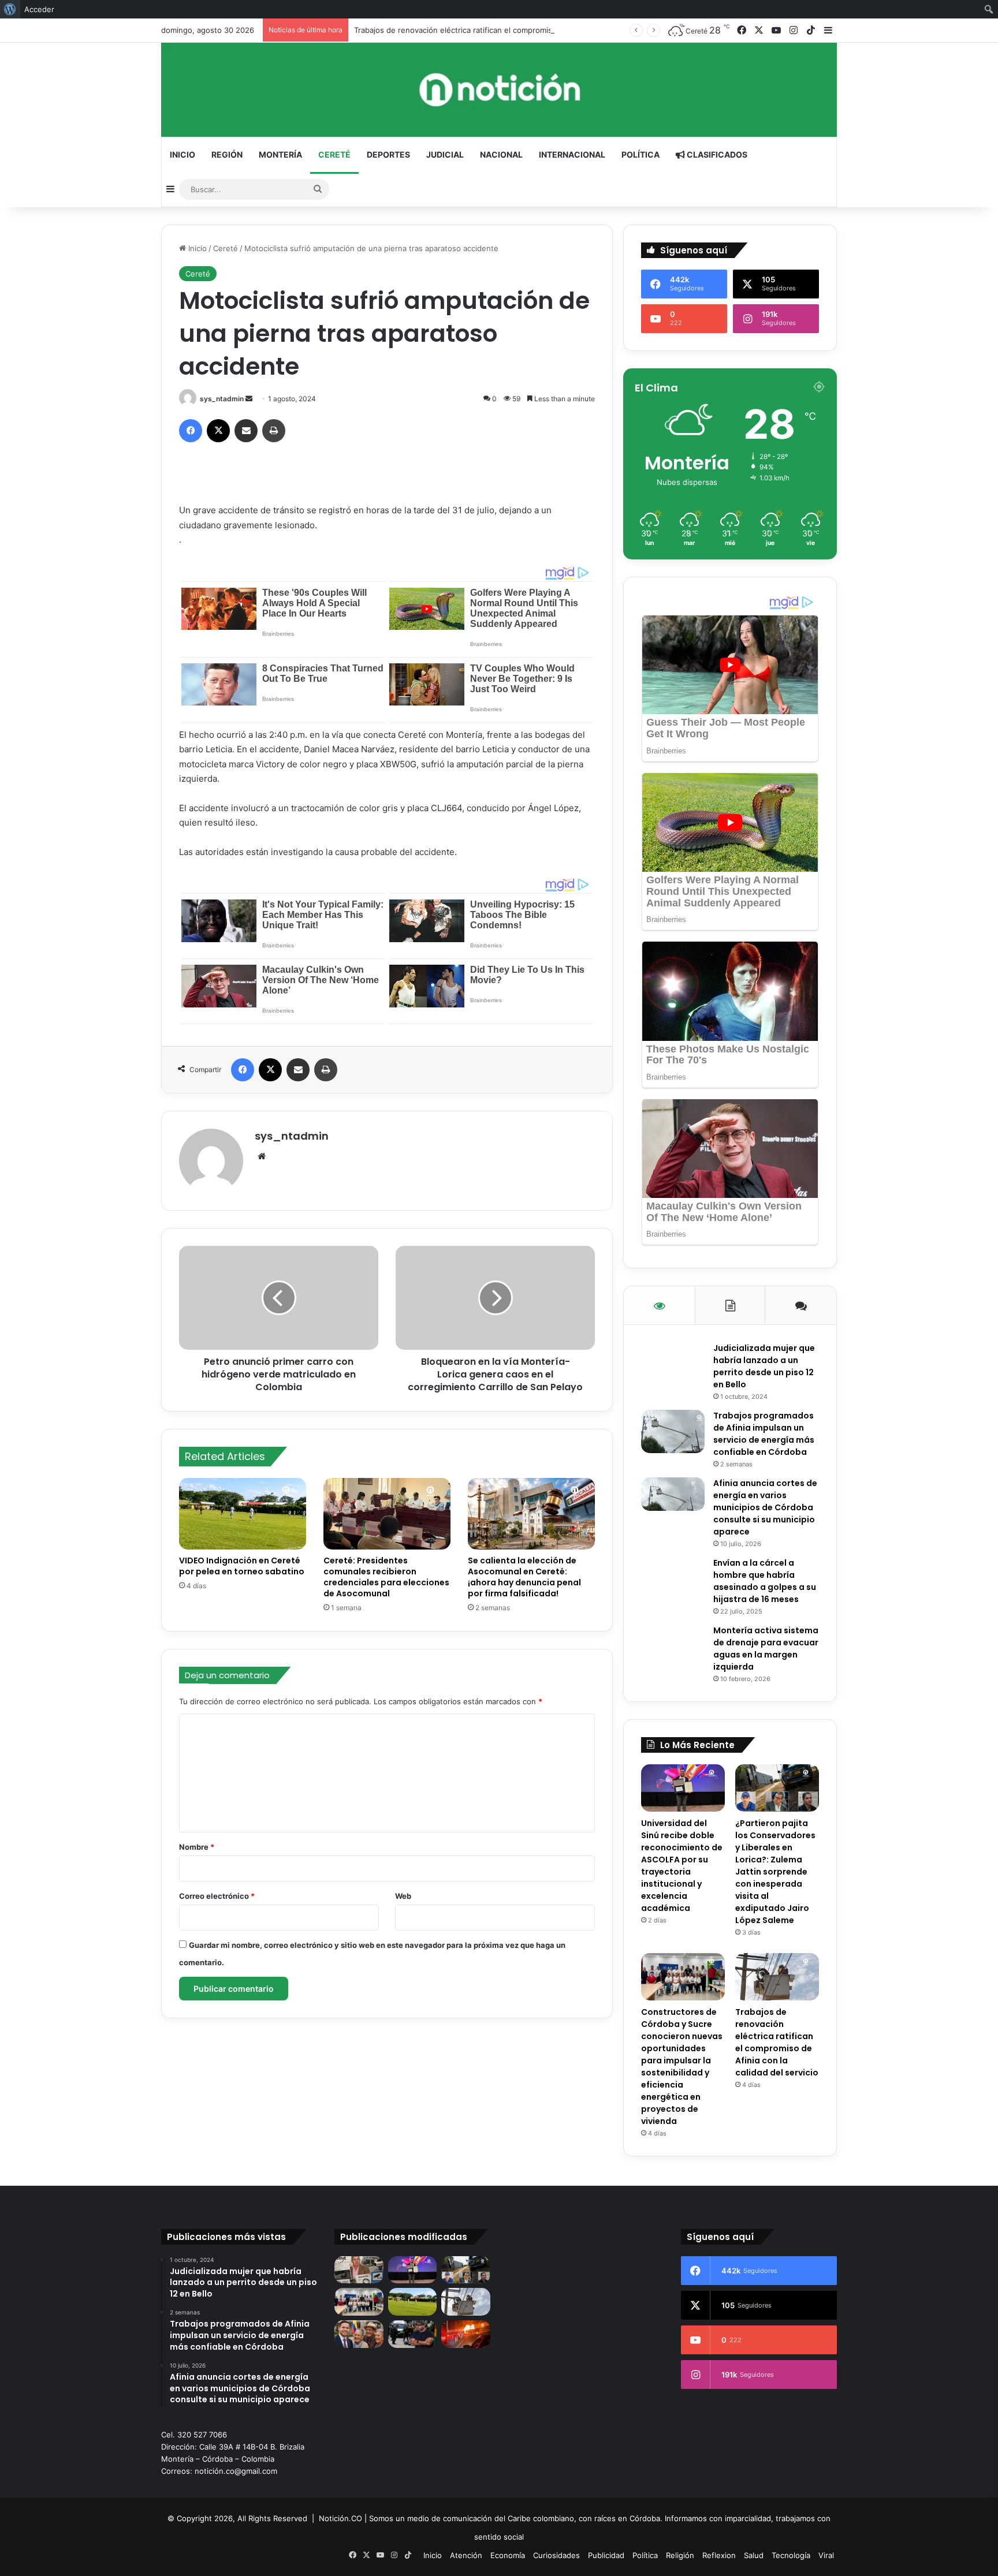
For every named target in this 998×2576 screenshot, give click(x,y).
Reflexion (719, 2555)
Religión (680, 2555)
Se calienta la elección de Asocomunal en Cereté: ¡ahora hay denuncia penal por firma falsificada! (524, 1577)
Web (403, 1896)
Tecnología (791, 2555)
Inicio (183, 154)
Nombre (197, 1847)
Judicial (445, 154)
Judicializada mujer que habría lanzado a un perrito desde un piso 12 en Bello (764, 1366)
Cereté (334, 154)
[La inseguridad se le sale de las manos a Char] (413, 2334)
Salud (754, 2555)
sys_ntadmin (222, 399)
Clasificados (716, 154)
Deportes (388, 154)
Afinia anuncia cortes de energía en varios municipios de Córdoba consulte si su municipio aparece (765, 1507)
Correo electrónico (217, 1896)
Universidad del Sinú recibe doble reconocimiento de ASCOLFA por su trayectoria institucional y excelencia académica (682, 1866)
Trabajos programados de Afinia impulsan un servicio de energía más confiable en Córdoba (764, 1434)
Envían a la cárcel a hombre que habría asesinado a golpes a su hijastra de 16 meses (765, 1581)
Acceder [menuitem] (39, 9)
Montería (280, 154)
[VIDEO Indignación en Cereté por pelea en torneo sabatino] (243, 1514)
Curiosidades (556, 2555)
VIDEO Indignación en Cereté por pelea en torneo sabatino (242, 1566)
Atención (466, 2555)
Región (227, 154)
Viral (826, 2555)
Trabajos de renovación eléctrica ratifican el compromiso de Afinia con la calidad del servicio (520, 30)
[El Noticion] (499, 90)
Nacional (501, 154)
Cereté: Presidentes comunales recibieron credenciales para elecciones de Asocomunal (386, 1577)
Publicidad (606, 2555)
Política (640, 154)
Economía (508, 2555)
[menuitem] (10, 9)
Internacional (572, 154)
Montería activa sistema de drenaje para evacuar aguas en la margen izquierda (766, 1649)
